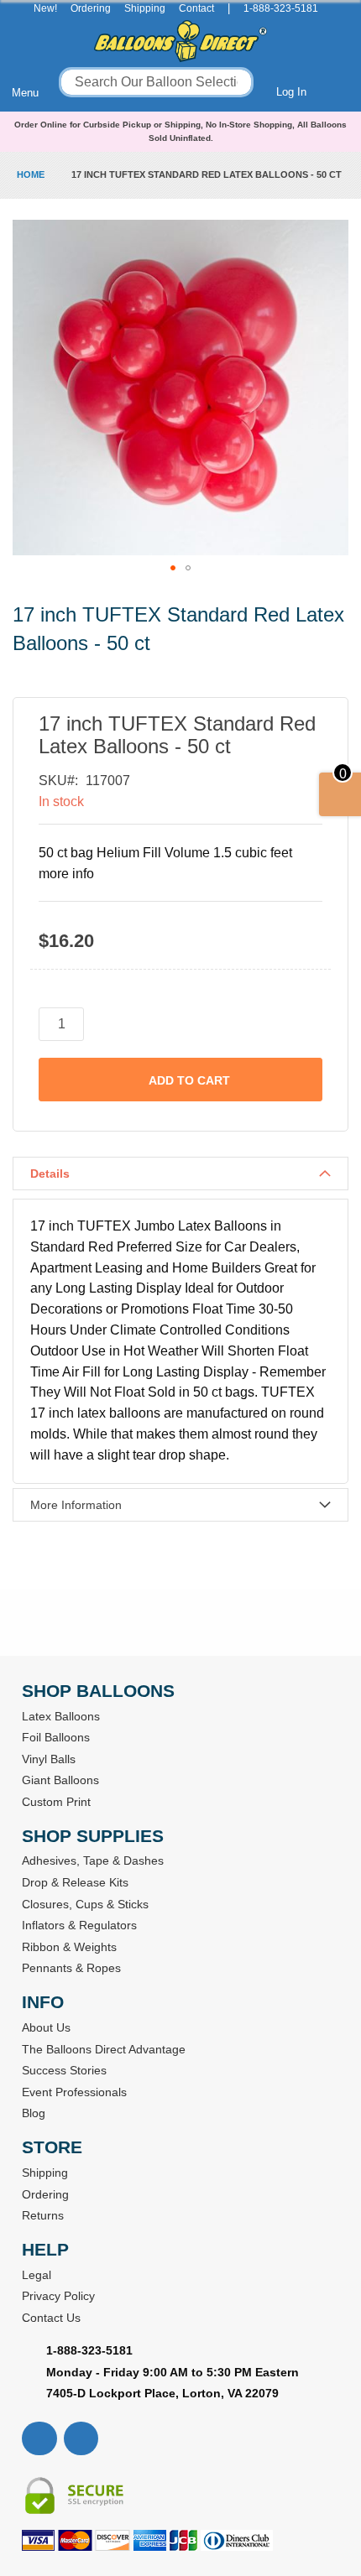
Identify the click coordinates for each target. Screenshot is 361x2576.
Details (50, 1174)
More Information (76, 1505)
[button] (173, 568)
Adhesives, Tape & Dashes (93, 1860)
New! (45, 8)
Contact (196, 8)
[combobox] (156, 82)
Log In (291, 92)
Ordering (91, 8)
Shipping (145, 8)
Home (31, 174)
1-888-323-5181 (281, 8)
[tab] (180, 1174)
